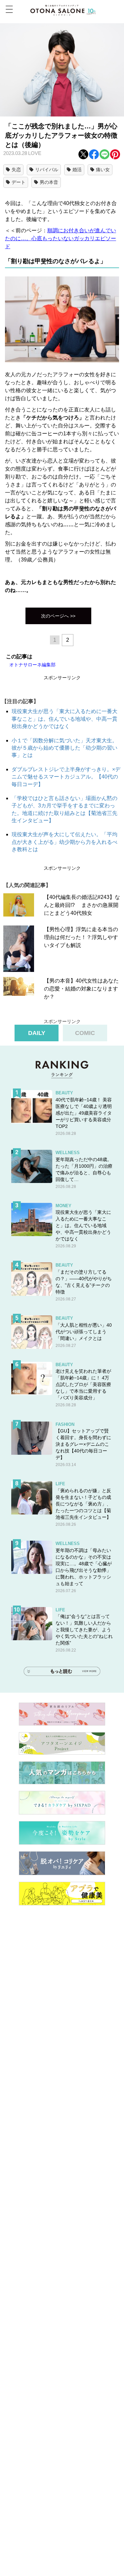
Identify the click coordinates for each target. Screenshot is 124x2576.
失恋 (16, 170)
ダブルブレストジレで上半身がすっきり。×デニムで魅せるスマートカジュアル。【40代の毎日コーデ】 (66, 777)
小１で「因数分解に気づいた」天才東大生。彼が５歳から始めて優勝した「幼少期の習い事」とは (64, 748)
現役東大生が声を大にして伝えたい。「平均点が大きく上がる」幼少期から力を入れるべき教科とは (64, 842)
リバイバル (47, 170)
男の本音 (49, 182)
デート (19, 182)
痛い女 (103, 170)
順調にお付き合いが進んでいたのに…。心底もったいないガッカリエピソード (61, 238)
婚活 (77, 170)
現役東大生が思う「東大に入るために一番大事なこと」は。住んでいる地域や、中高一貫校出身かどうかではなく (64, 719)
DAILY (37, 1033)
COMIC (85, 1033)
